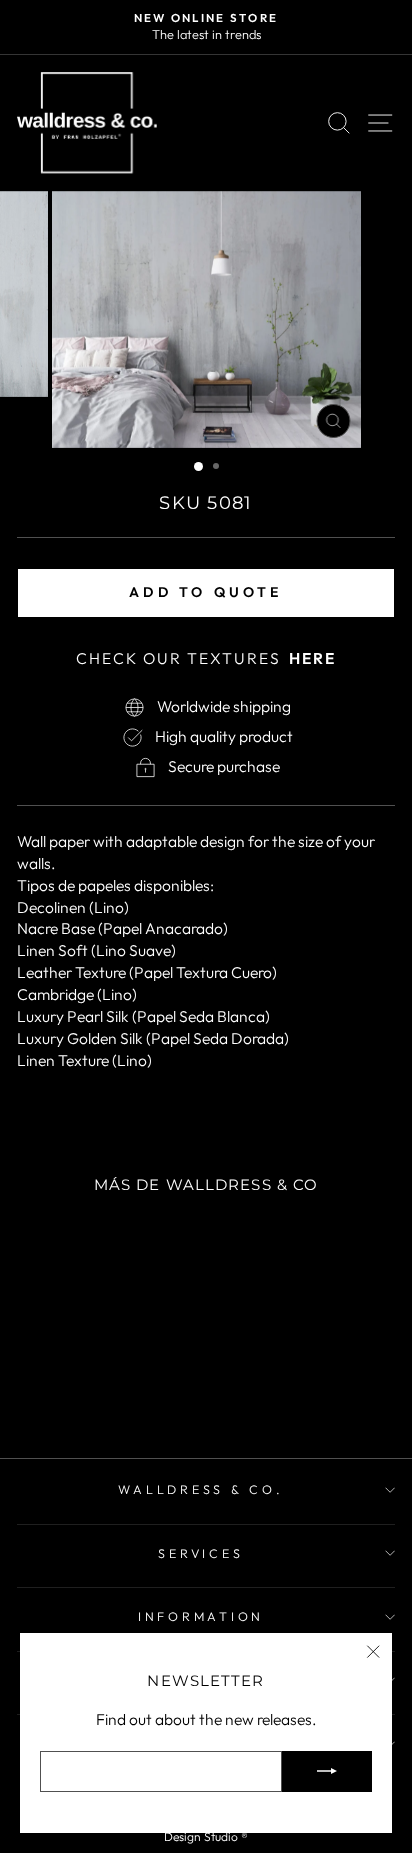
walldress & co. (200, 1489)
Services (200, 1553)
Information (201, 1616)
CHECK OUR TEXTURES (206, 658)
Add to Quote (205, 592)
